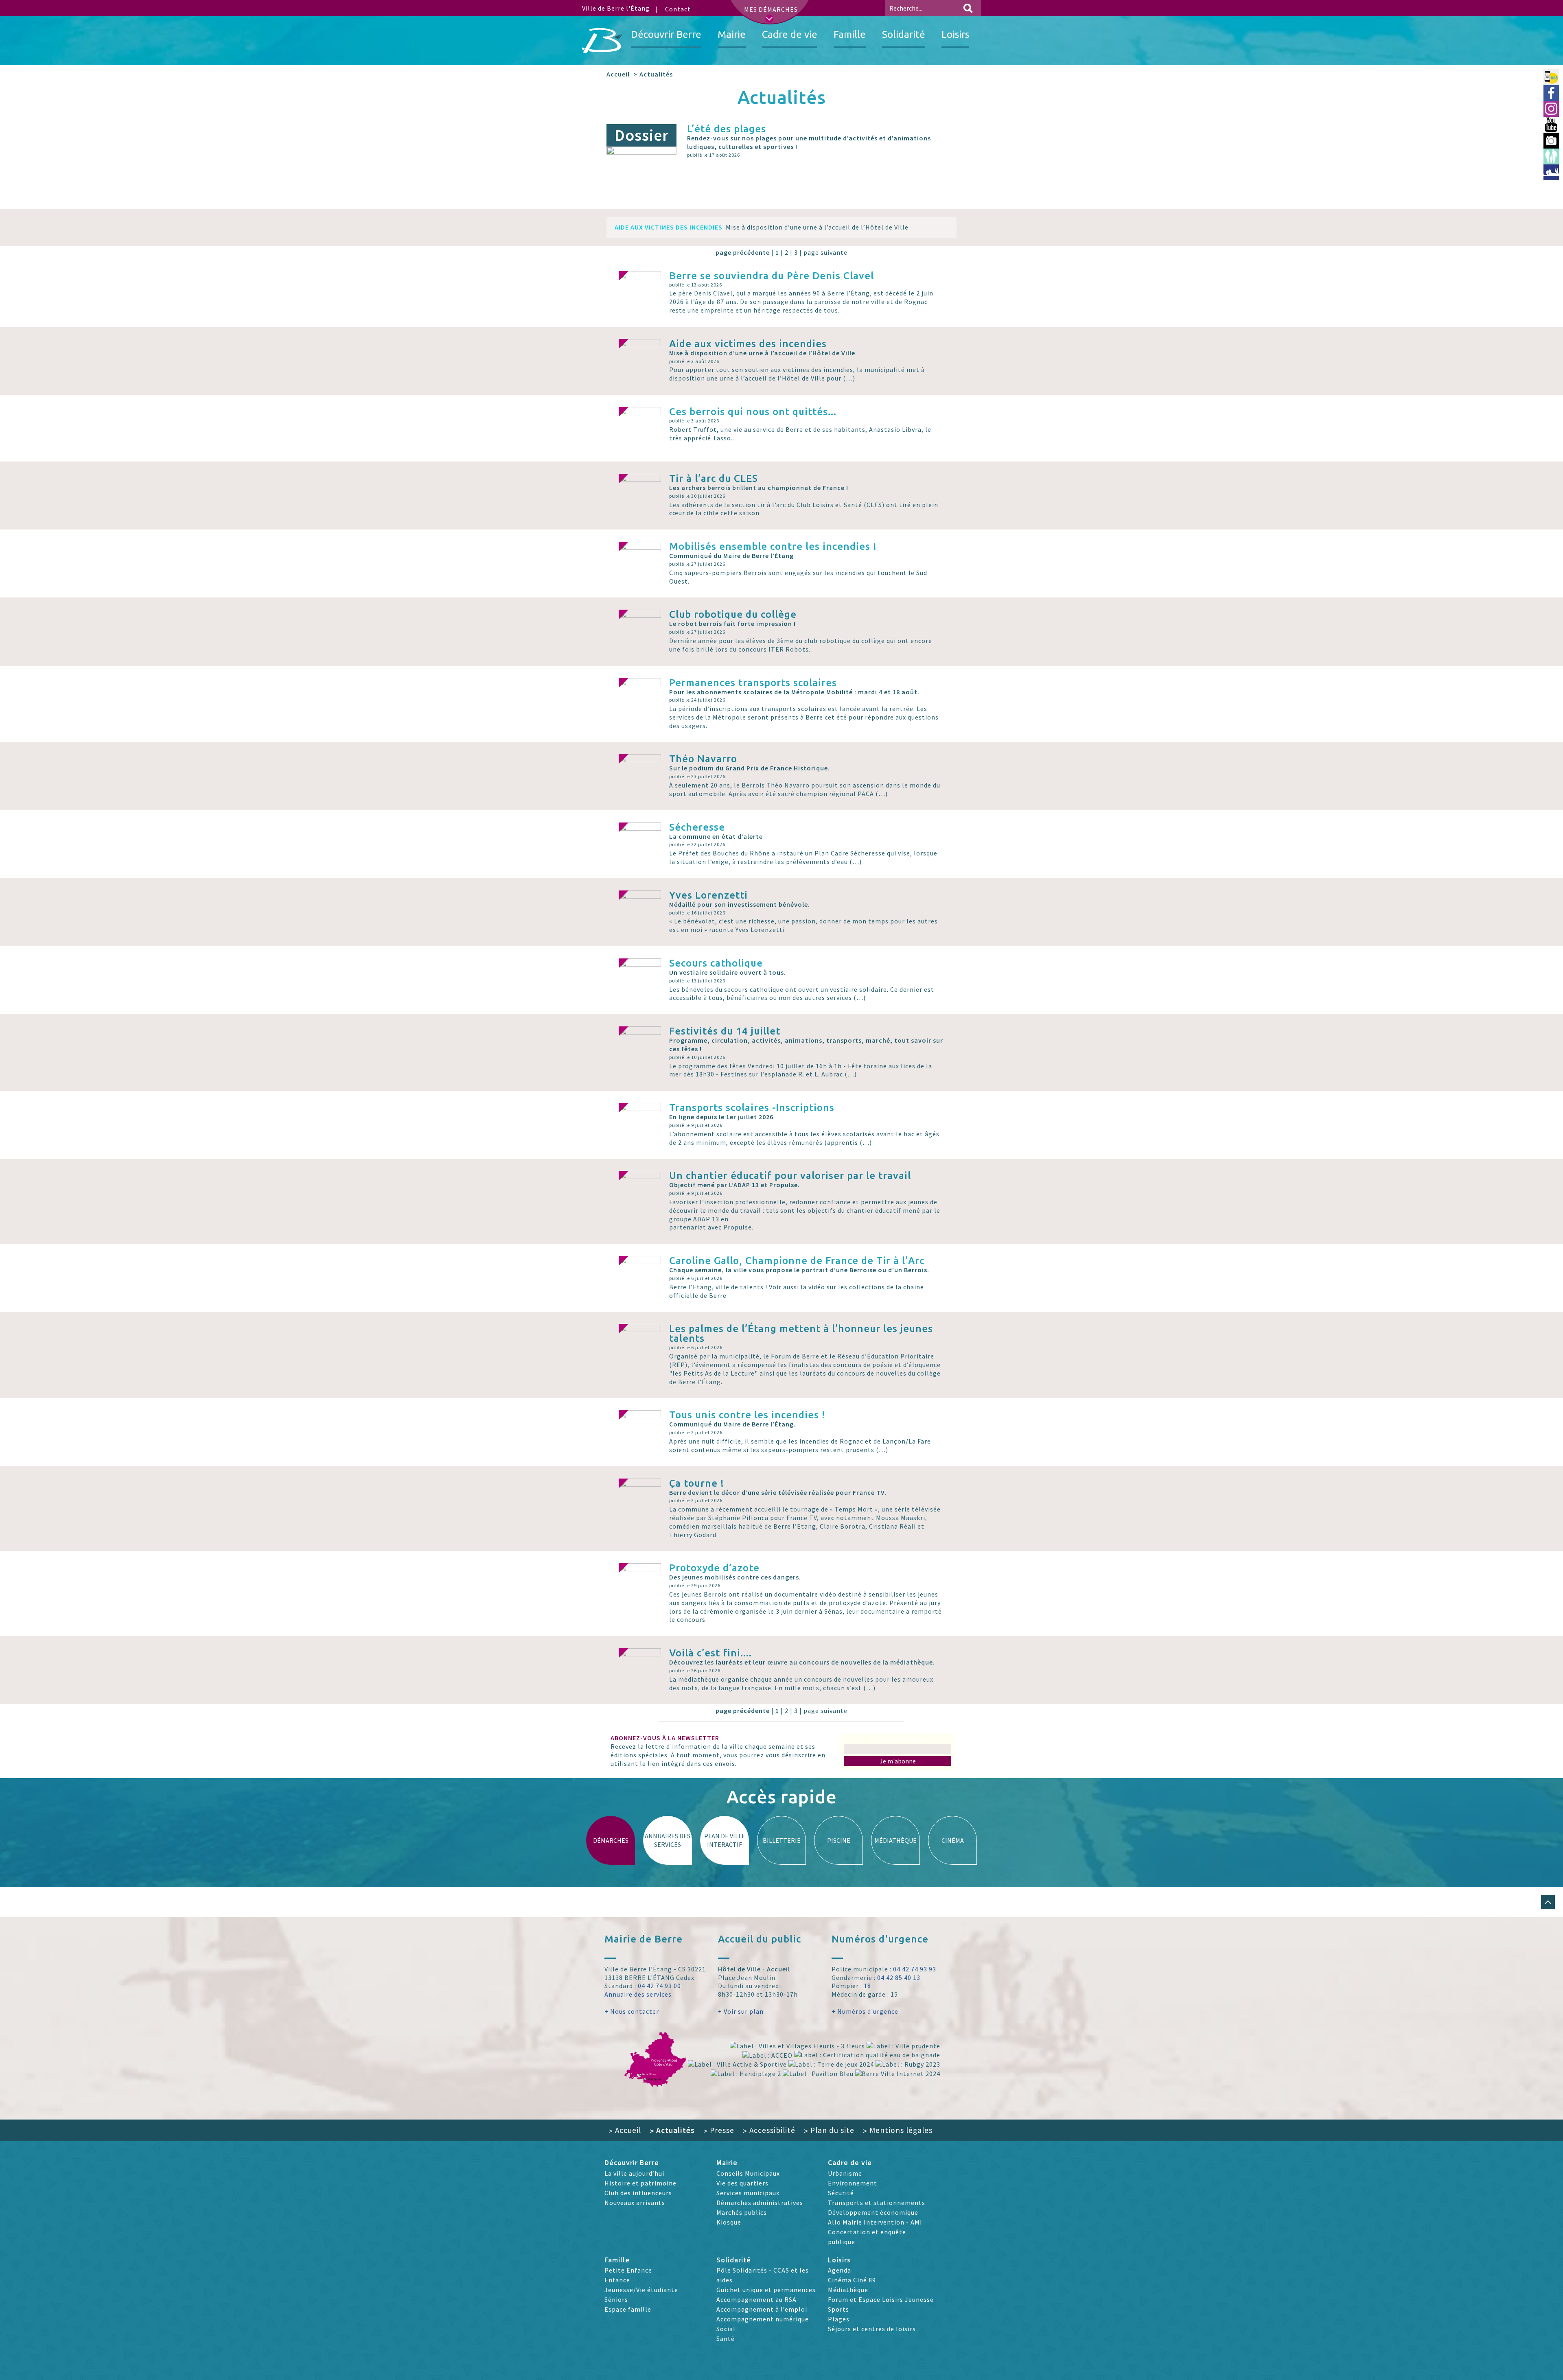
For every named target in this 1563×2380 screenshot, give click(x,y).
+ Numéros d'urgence (865, 2011)
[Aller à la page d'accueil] (602, 41)
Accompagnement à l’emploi (762, 2309)
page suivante (825, 252)
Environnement (853, 2183)
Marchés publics (742, 2212)
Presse (719, 2130)
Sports (838, 2309)
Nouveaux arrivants (635, 2203)
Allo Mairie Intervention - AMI (875, 2222)
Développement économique (873, 2212)
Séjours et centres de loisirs (872, 2329)
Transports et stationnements (877, 2203)
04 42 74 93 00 (659, 1986)
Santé (726, 2338)
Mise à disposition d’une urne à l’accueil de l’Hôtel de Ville (762, 227)
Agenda (840, 2270)
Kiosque (729, 2222)
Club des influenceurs (638, 2193)
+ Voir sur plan (741, 2011)
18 (867, 1986)
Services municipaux (748, 2193)
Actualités (672, 2130)
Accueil (618, 74)
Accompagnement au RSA (756, 2299)
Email (898, 1739)
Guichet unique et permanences (766, 2290)
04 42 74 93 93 (915, 1969)
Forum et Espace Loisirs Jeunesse (881, 2299)
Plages (839, 2319)
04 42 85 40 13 (899, 1977)
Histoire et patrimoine (640, 2183)
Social (726, 2329)
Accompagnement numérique (763, 2319)
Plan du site (829, 2130)
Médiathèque (848, 2290)
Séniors (616, 2299)
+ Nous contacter (632, 2011)
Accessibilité (769, 2130)
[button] (1548, 1902)
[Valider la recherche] (968, 8)
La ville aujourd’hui (634, 2173)
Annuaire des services (638, 1994)
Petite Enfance (628, 2270)
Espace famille (628, 2309)
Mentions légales (898, 2130)
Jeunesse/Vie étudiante (641, 2290)
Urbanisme (845, 2173)
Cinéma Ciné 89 (852, 2280)
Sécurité (841, 2193)
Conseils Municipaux (748, 2173)
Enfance (617, 2280)
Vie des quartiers (742, 2183)
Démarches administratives (760, 2203)
